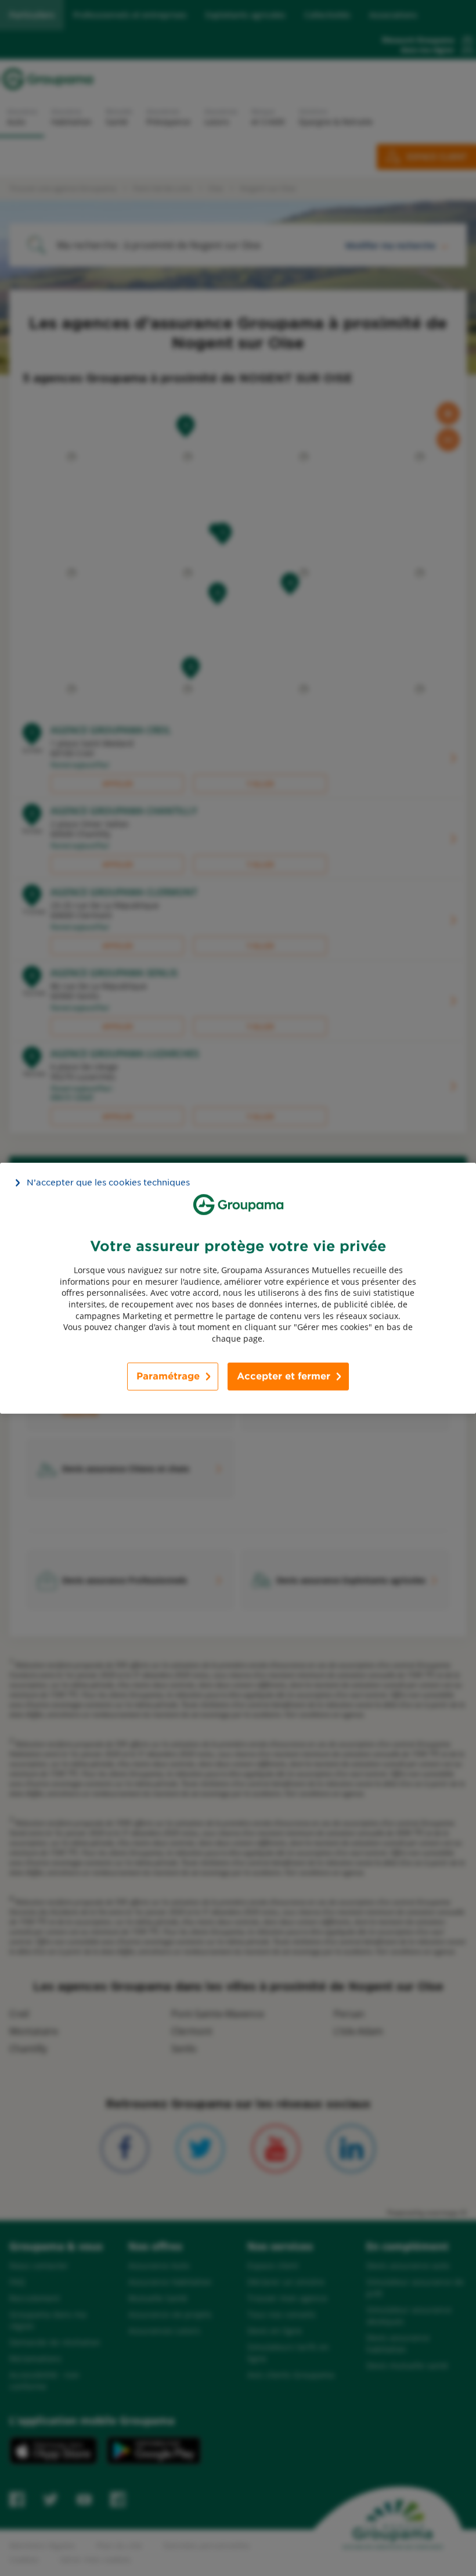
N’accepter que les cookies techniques (108, 1182)
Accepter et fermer (284, 1376)
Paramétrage (168, 1376)
